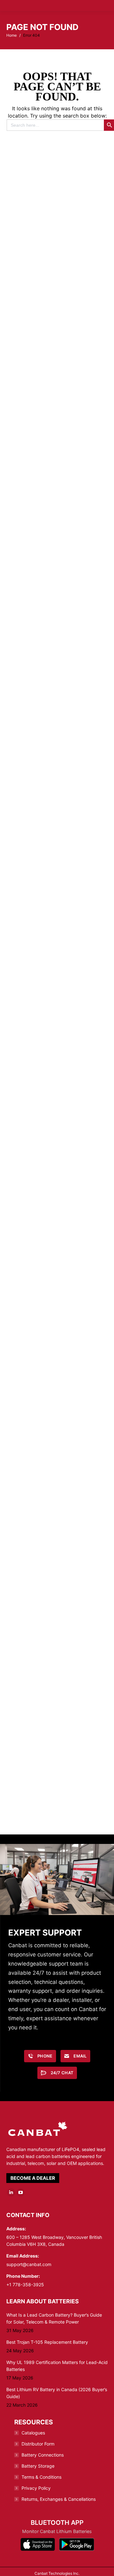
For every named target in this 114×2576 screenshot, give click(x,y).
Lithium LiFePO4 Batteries (59, 461)
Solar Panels (59, 1550)
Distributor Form (38, 2434)
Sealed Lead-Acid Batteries (59, 340)
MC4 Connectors (59, 1429)
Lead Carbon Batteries (59, 219)
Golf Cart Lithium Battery (59, 1308)
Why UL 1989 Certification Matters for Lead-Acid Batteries (57, 2356)
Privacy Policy (36, 2478)
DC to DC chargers (59, 824)
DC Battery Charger (59, 703)
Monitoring (59, 1066)
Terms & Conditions (41, 2467)
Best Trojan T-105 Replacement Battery (47, 2332)
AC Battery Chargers (59, 582)
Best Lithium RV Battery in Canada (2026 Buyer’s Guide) (57, 2383)
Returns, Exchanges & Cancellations (59, 2489)
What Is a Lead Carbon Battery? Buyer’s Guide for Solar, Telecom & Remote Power (54, 2308)
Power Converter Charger (59, 1792)
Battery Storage (38, 2456)
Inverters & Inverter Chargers (59, 945)
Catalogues (33, 2423)
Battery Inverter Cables (59, 1671)
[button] (5, 9)
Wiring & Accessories (59, 1187)
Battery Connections (43, 2445)
